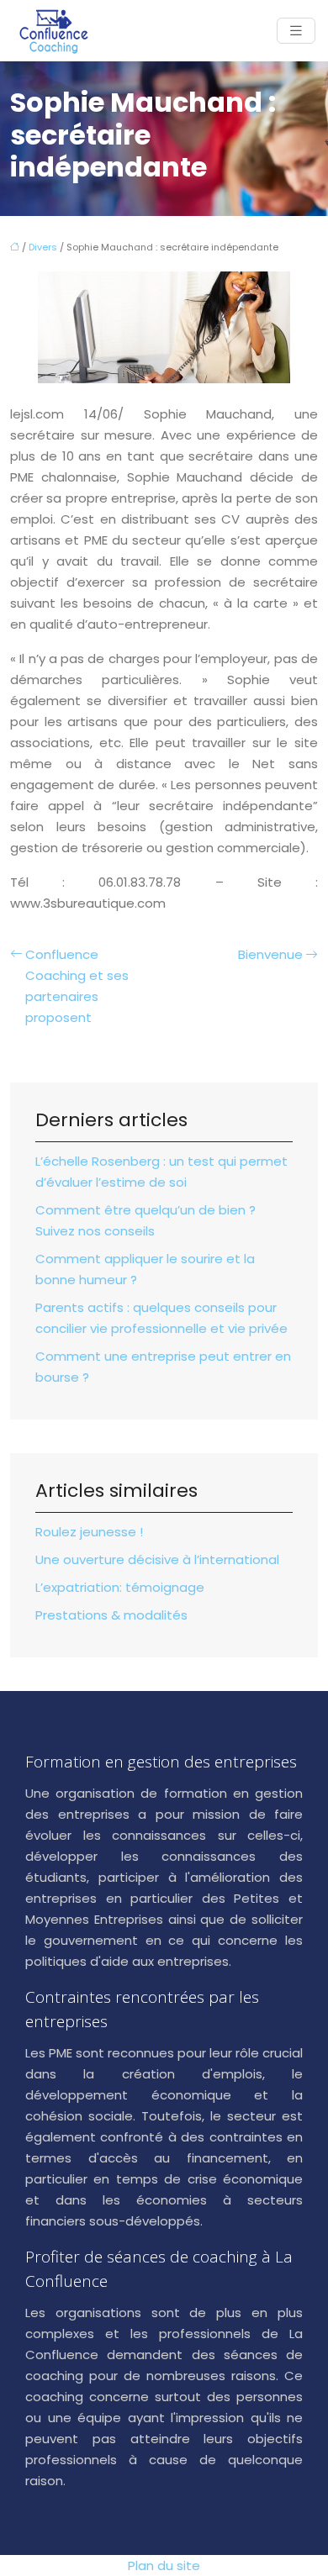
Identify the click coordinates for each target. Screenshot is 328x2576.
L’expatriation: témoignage (120, 1587)
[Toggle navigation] (296, 31)
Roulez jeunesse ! (89, 1532)
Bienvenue (270, 954)
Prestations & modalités (111, 1615)
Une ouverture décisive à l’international (157, 1559)
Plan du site (164, 2565)
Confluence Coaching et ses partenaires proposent (77, 986)
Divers (43, 247)
